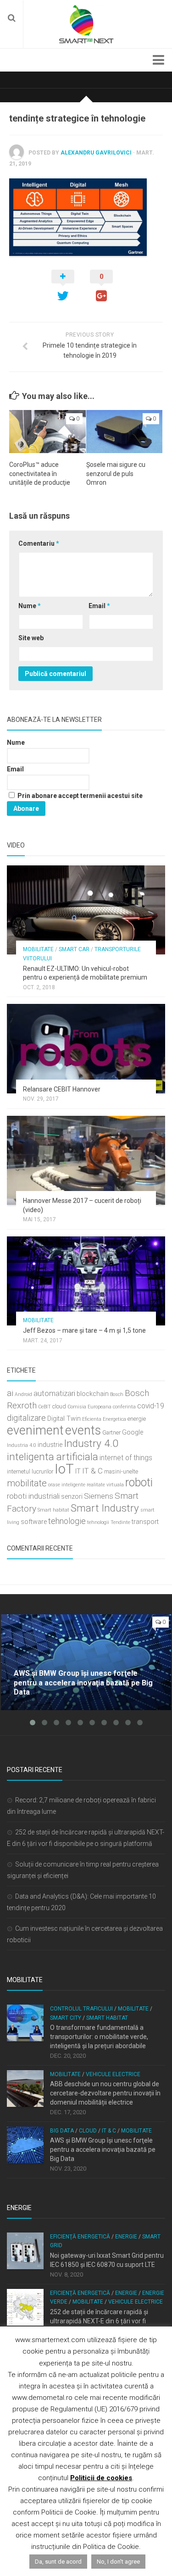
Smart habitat (53, 1510)
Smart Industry (105, 1508)
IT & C (92, 1471)
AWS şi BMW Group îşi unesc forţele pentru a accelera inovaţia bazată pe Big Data (103, 2149)
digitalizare (26, 1418)
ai (10, 1393)
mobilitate (27, 1483)
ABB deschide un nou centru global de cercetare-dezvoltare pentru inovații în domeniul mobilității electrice (105, 2093)
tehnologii (98, 1522)
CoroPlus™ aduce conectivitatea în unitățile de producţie (40, 474)
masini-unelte (121, 1471)
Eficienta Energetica (104, 1419)
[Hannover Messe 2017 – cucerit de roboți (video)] (86, 1160)
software (34, 1522)
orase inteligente (67, 1485)
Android (23, 1394)
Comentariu (39, 543)
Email (99, 606)
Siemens (99, 1496)
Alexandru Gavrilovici (96, 153)
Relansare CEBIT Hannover (62, 1089)
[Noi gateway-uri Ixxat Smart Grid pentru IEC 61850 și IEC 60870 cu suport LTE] (25, 2251)
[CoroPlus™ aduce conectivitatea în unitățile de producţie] (47, 432)
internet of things (126, 1458)
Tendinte (120, 1522)
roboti (139, 1482)
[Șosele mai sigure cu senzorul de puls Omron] (125, 432)
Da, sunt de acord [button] (58, 2562)
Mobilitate (38, 949)
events (83, 1430)
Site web (31, 638)
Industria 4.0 (22, 1445)
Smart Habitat (107, 2018)
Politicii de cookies (101, 2478)
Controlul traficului (81, 2009)
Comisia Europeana (89, 1407)
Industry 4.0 (91, 1443)
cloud (59, 1406)
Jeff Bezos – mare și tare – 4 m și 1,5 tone (84, 1330)
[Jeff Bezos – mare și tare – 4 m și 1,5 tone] (86, 1281)
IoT (64, 1469)
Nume (30, 606)
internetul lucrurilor (30, 1471)
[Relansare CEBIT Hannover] (86, 1048)
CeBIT (44, 1407)
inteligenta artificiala (53, 1457)
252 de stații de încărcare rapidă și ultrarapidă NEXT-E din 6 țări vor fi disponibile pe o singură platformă (99, 2321)
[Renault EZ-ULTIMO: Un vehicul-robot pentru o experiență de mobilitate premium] (86, 910)
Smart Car (74, 949)
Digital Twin (64, 1419)
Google (133, 1432)
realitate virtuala (105, 1485)
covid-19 (151, 1406)
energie (137, 1419)
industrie (50, 1445)
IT (78, 1471)
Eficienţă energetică (80, 2237)
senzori (72, 1497)
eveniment (35, 1430)
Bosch (117, 1394)
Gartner (111, 1432)
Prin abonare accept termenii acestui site (79, 796)
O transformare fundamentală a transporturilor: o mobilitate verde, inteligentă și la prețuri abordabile (99, 2036)
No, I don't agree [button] (118, 2562)
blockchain (93, 1394)
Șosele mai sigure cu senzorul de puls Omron (116, 474)
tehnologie (67, 1521)
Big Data (62, 2131)
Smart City (66, 2018)
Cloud (88, 2131)
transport (145, 1522)
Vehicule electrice (113, 2074)
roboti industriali (33, 1496)
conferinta (124, 1407)
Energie (126, 2237)
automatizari (54, 1393)
